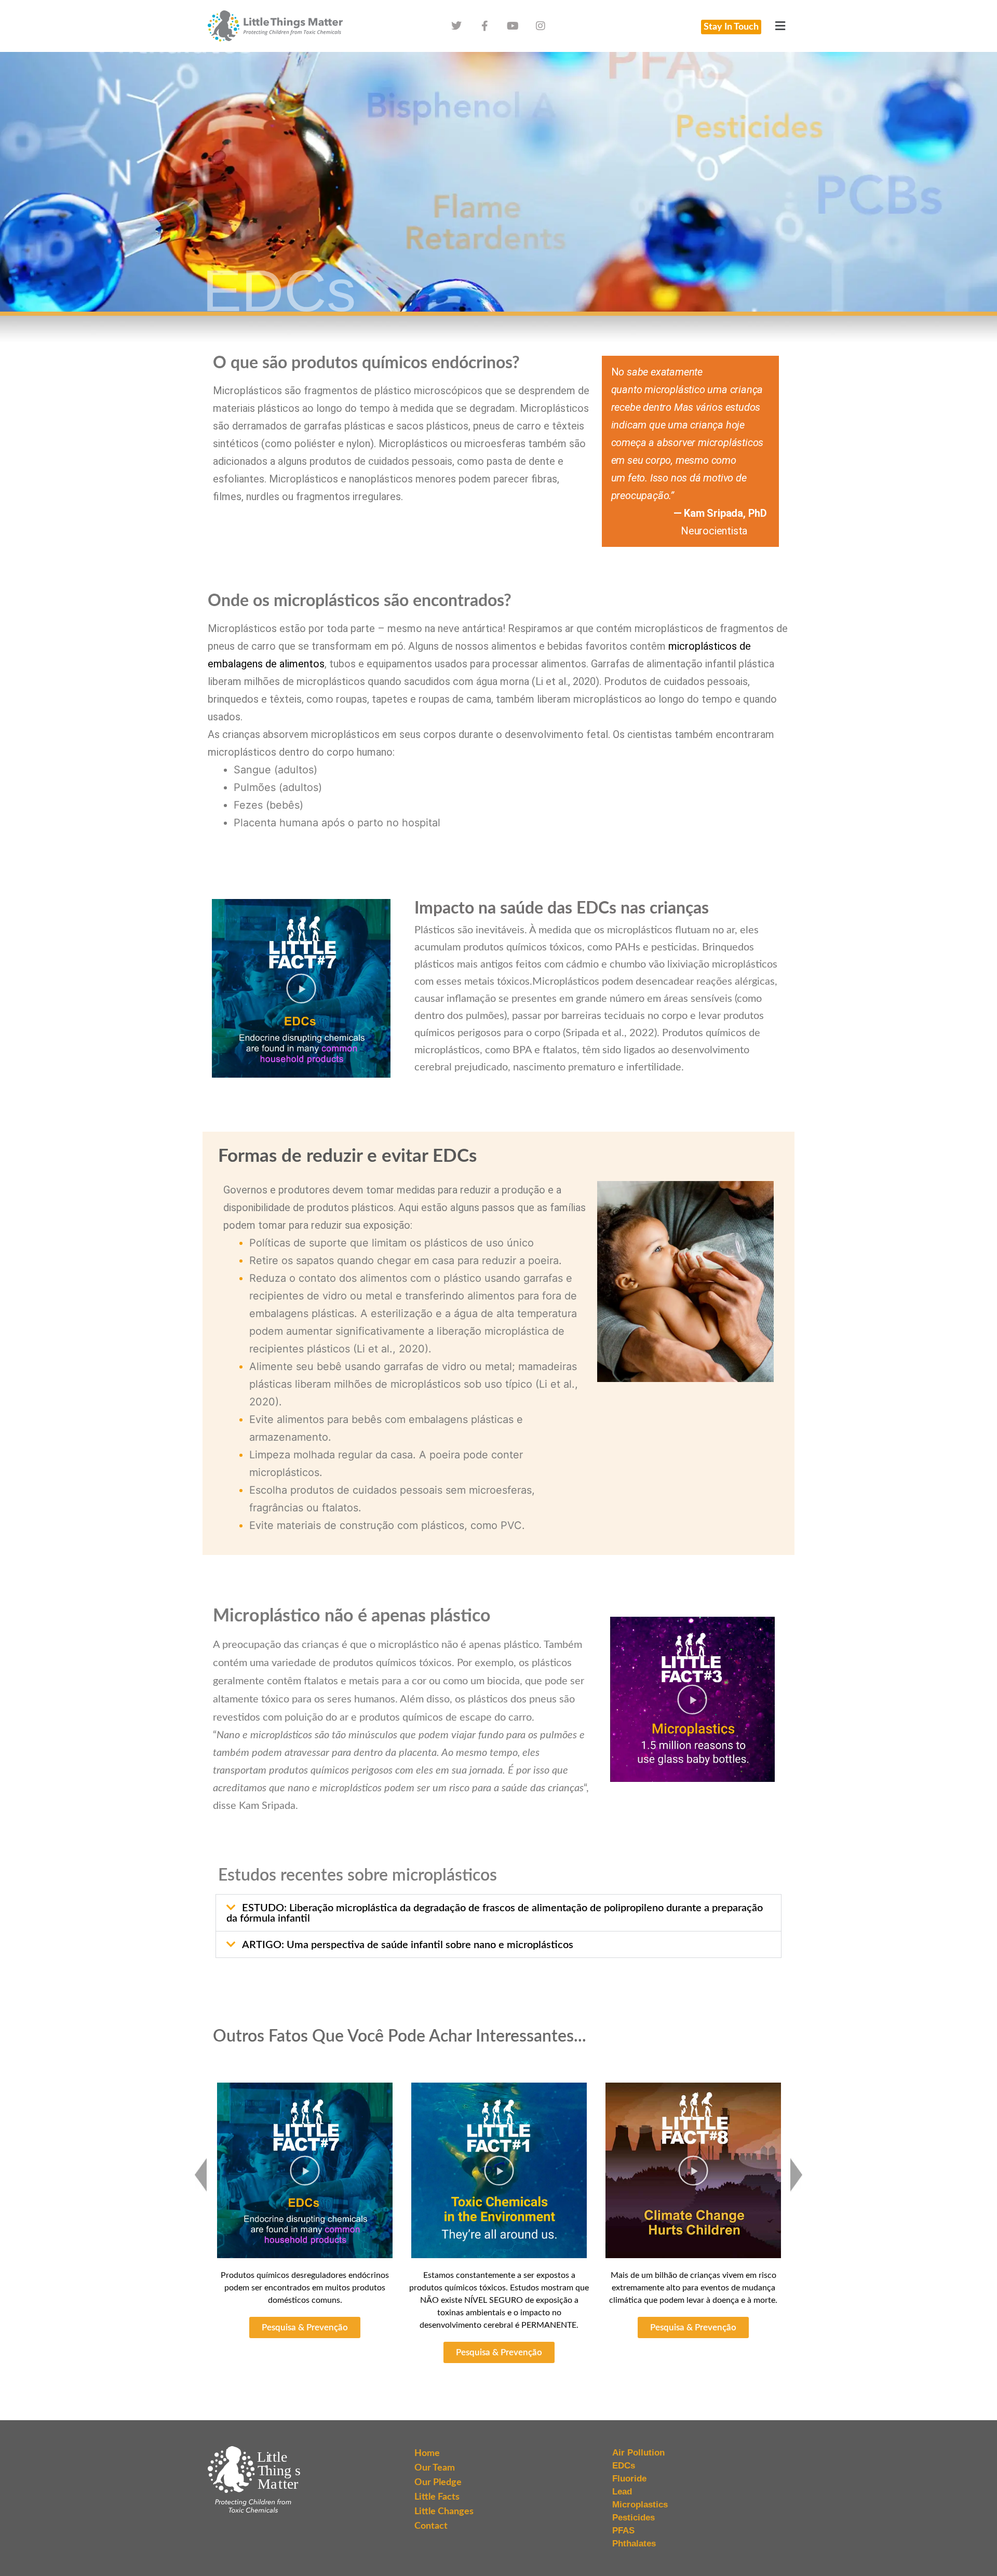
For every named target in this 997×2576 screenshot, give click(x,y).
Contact (431, 2526)
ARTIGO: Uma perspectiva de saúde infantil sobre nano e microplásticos (408, 1945)
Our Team (435, 2468)
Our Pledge (438, 2483)
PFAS (623, 2531)
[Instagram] (541, 26)
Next (796, 2175)
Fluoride (629, 2479)
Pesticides (634, 2518)
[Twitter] (456, 26)
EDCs (624, 2466)
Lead (622, 2492)
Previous (201, 2175)
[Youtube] (513, 26)
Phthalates (634, 2544)
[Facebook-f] (484, 26)
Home (427, 2453)
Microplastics (640, 2505)
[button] (780, 26)
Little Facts (437, 2497)
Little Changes (444, 2512)
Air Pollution (638, 2453)
